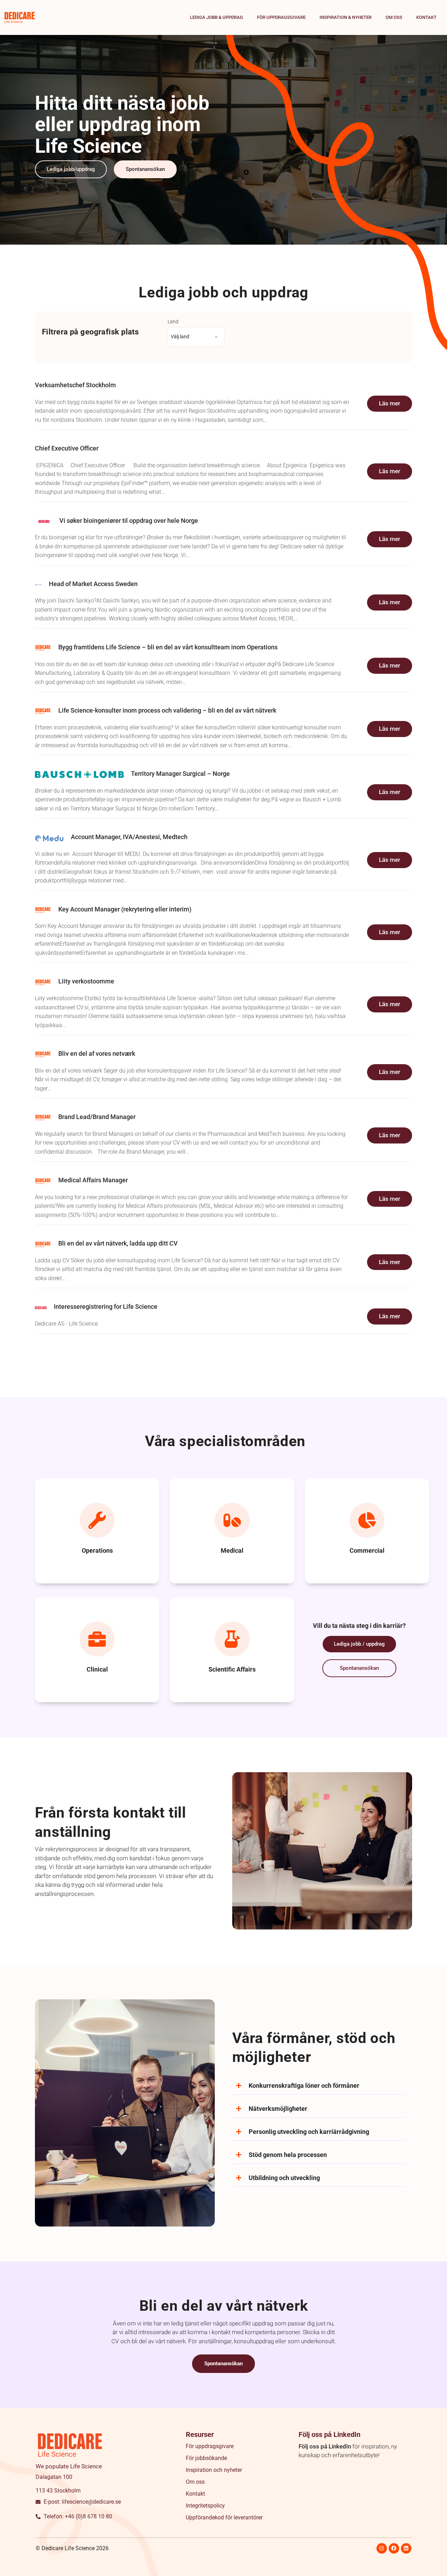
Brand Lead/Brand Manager (97, 1117)
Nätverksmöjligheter (278, 2109)
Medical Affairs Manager (93, 1180)
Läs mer (390, 403)
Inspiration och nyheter (214, 2470)
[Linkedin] (406, 2548)
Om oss (394, 17)
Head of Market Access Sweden (93, 584)
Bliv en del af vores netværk (97, 1054)
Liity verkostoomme (86, 981)
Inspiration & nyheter (346, 17)
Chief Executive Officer (67, 448)
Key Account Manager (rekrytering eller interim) (125, 909)
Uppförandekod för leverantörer (224, 2517)
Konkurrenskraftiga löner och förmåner (304, 2086)
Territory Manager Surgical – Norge (180, 774)
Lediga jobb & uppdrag (217, 17)
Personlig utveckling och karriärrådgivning (309, 2132)
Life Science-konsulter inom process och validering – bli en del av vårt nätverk (167, 710)
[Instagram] (382, 2548)
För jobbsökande (206, 2458)
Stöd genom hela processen (288, 2155)
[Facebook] (394, 2548)
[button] (319, 2086)
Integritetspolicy (205, 2506)
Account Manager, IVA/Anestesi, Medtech (129, 837)
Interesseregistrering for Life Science (106, 1307)
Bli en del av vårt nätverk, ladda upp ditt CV (118, 1243)
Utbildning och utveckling (284, 2178)
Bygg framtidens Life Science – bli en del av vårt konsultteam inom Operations (168, 647)
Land (173, 322)
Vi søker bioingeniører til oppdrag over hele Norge (129, 521)
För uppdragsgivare (281, 17)
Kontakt (426, 17)
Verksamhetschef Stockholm (75, 385)
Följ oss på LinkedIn (325, 2446)
